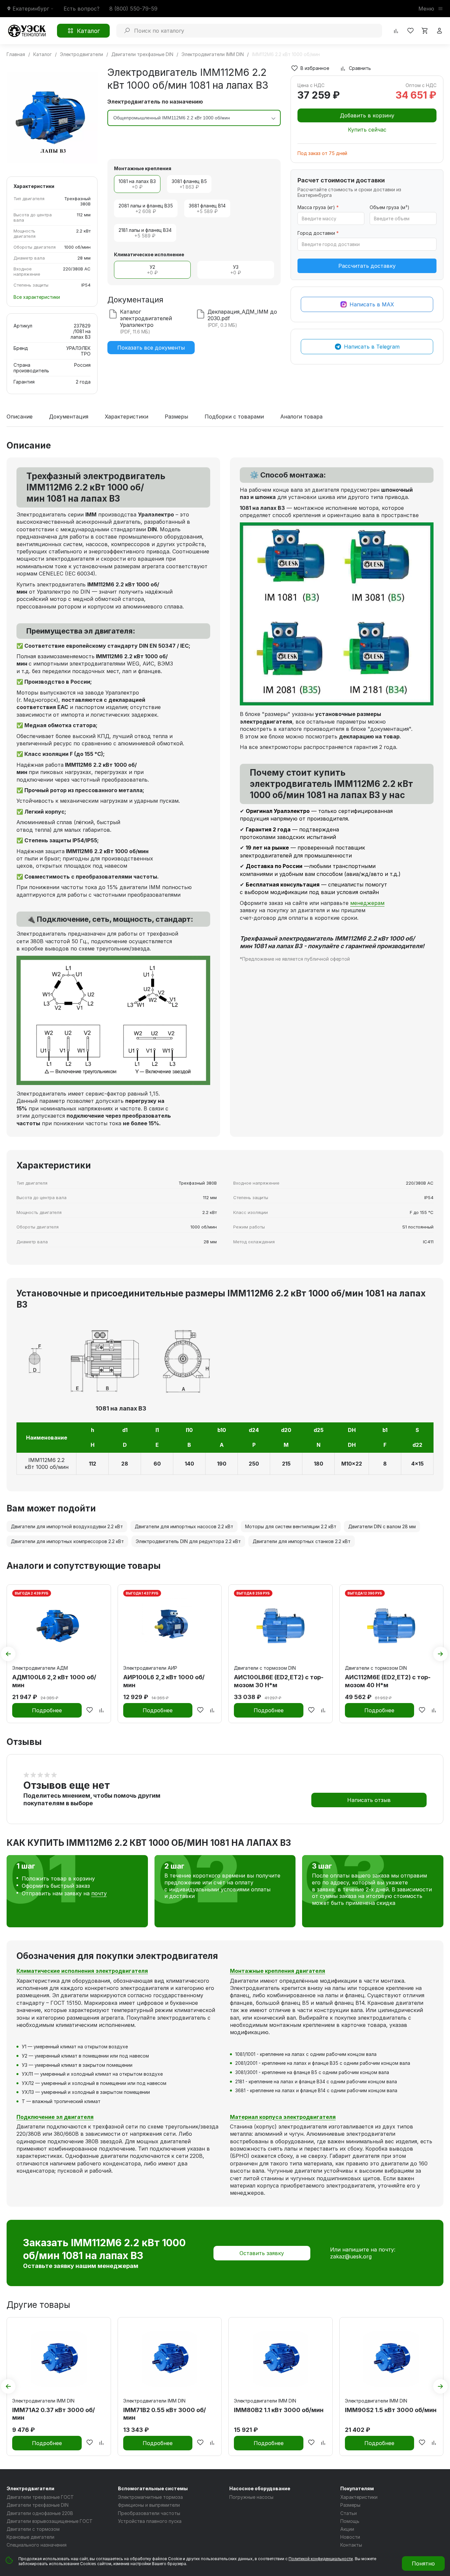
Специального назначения (37, 2545)
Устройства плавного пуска (150, 2521)
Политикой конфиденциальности (321, 2559)
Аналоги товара (301, 417)
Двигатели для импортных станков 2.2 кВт (302, 1541)
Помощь (350, 2521)
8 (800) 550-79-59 (133, 9)
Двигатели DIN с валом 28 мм (382, 1526)
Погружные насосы (251, 2497)
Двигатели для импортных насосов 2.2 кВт (184, 1526)
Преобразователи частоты (149, 2513)
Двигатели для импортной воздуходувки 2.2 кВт (67, 1526)
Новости (350, 2537)
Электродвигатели (30, 2488)
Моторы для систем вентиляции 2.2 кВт (291, 1526)
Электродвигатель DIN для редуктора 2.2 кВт (188, 1541)
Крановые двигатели (30, 2537)
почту (99, 1893)
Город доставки (318, 233)
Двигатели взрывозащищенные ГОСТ (50, 2521)
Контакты (351, 2545)
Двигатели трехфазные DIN (38, 2505)
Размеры (176, 417)
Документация (69, 417)
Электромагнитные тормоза (150, 2497)
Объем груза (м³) (390, 207)
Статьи (349, 2513)
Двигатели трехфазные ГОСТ (40, 2497)
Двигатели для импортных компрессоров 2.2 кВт (67, 1541)
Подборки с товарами (234, 417)
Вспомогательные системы (153, 2488)
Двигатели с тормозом (33, 2529)
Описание (20, 417)
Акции (347, 2529)
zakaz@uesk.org (351, 2256)
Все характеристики (37, 297)
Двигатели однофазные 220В (40, 2513)
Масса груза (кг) (318, 207)
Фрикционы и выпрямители (149, 2505)
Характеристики (127, 417)
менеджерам (367, 903)
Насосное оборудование (260, 2488)
